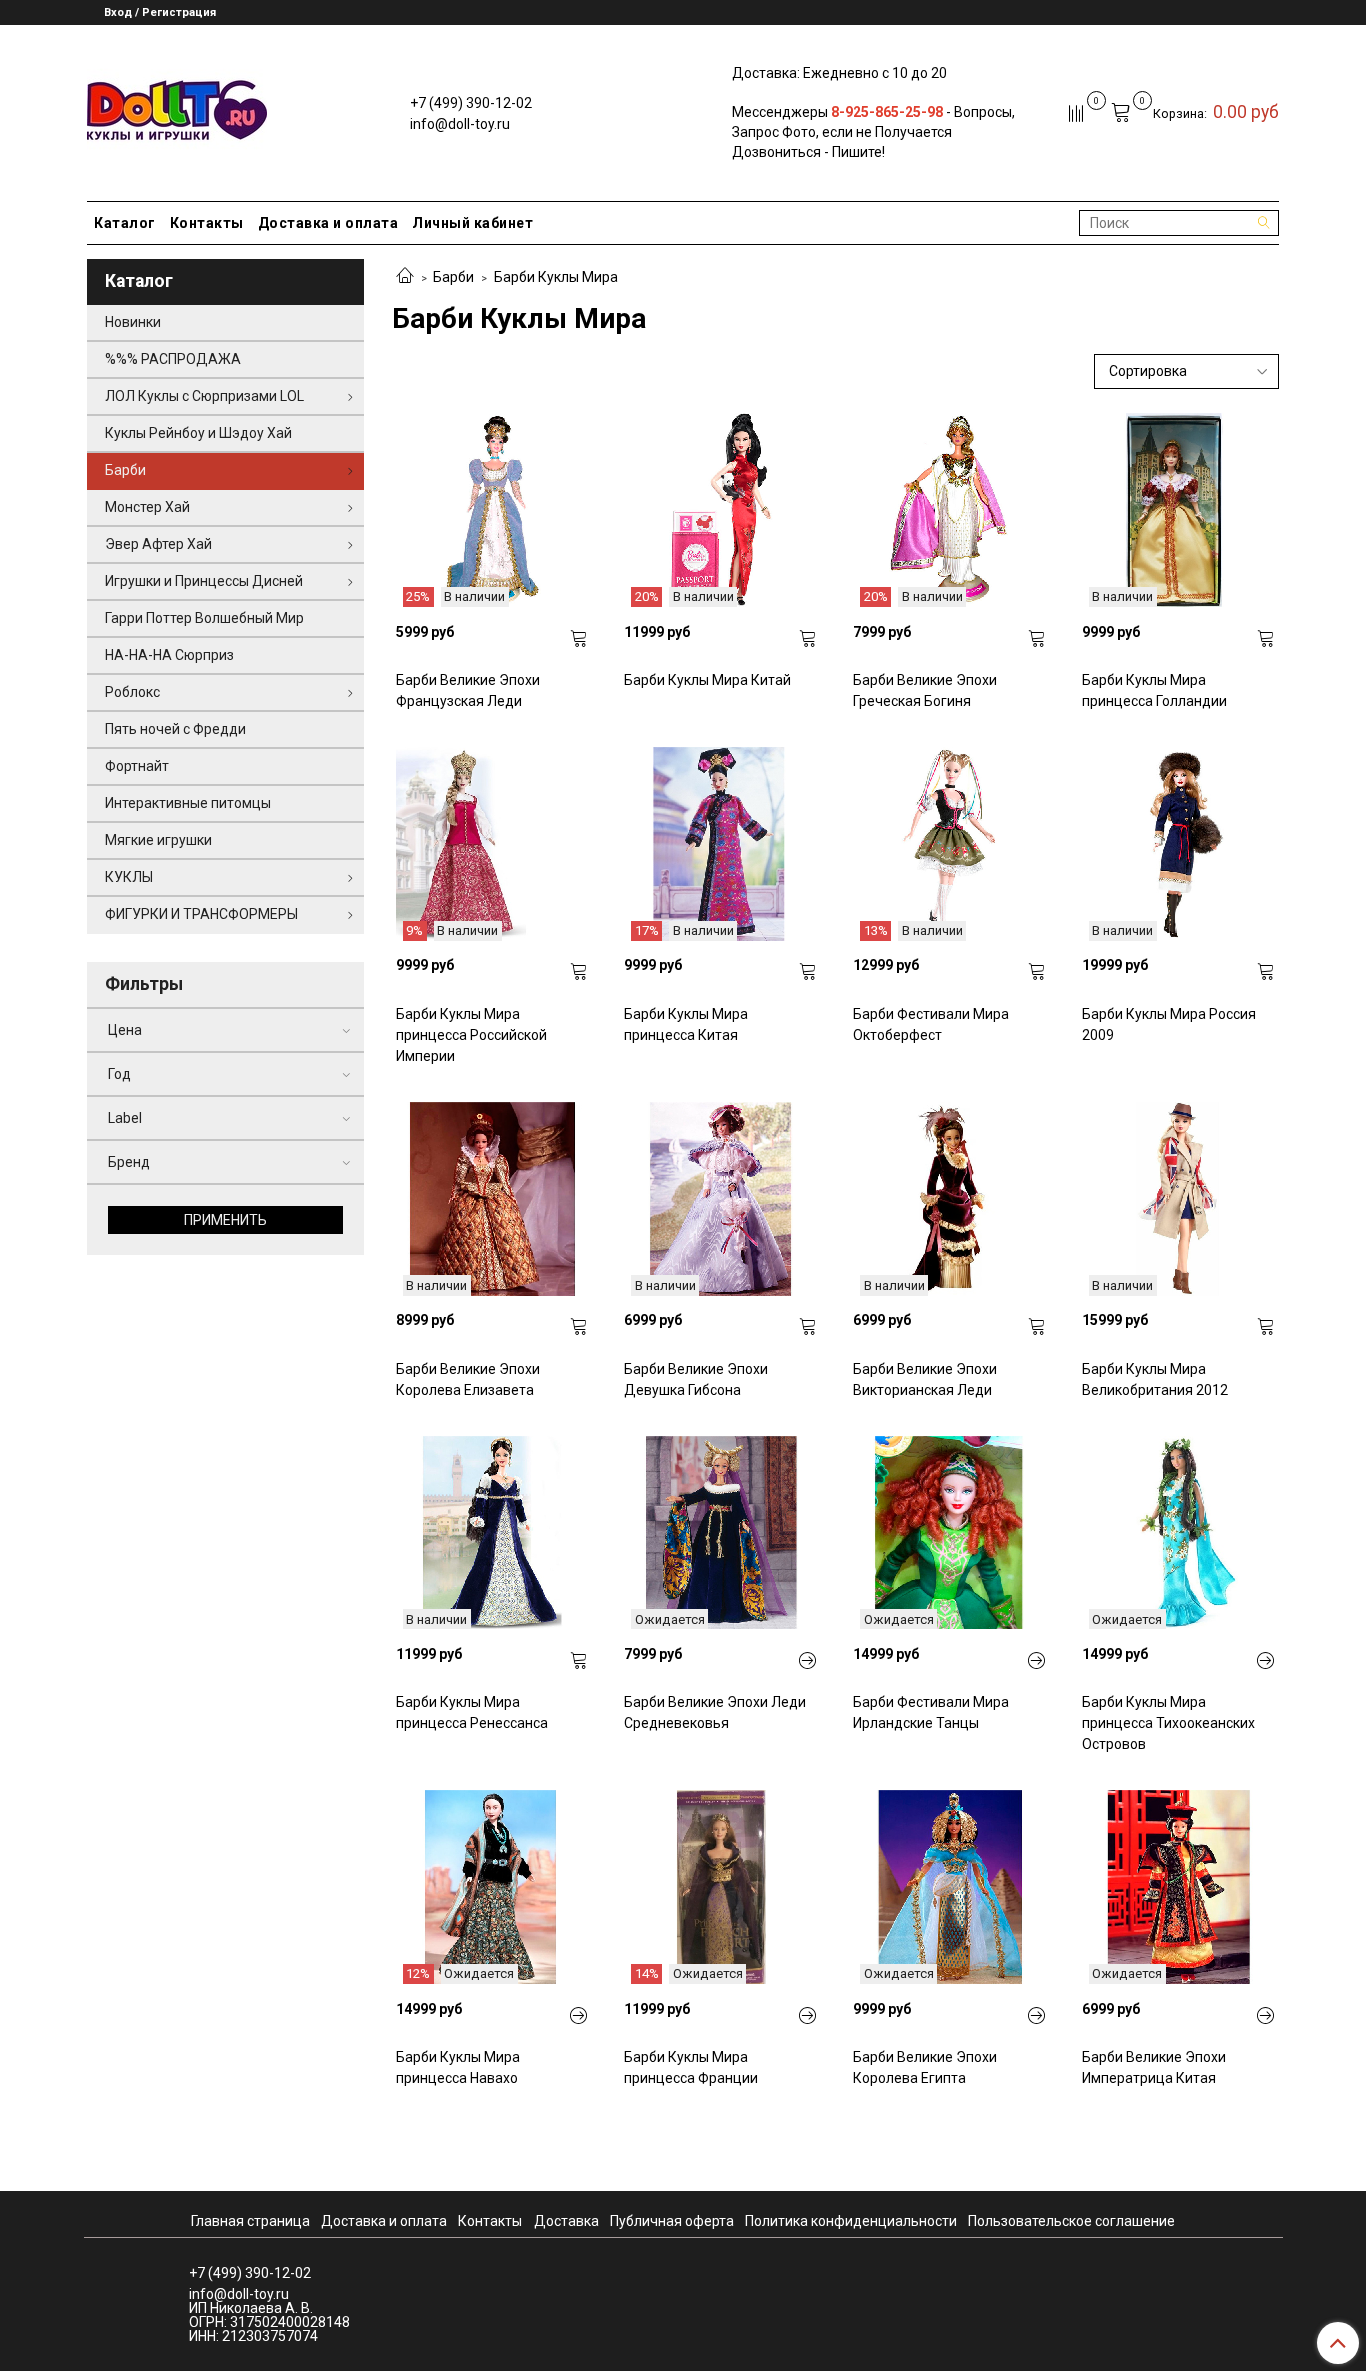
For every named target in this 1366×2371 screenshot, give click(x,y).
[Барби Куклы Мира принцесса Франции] (808, 2016)
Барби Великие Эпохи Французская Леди (468, 690)
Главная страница (250, 2221)
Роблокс (132, 692)
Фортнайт (137, 766)
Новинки (133, 322)
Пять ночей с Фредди (175, 729)
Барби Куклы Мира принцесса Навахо (458, 2067)
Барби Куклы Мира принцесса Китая (686, 1024)
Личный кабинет (472, 223)
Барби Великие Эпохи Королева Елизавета (468, 1379)
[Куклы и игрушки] (177, 108)
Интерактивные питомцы (188, 803)
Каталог (125, 223)
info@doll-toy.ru (460, 124)
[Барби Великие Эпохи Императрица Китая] (1266, 2016)
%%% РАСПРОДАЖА (173, 359)
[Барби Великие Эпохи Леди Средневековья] (808, 1661)
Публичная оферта (672, 2221)
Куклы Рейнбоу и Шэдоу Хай (198, 433)
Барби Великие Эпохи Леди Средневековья (715, 1712)
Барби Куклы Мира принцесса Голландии (1154, 690)
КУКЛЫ (129, 877)
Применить (225, 1220)
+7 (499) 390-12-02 (471, 103)
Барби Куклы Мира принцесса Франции (691, 2067)
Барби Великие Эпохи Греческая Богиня (925, 690)
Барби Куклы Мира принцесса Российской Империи (471, 1035)
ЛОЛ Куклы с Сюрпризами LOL (204, 396)
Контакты (207, 223)
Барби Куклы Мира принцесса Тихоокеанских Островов (1168, 1723)
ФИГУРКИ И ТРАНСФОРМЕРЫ (201, 914)
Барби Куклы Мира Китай (707, 680)
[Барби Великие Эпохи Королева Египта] (1037, 2016)
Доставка (566, 2221)
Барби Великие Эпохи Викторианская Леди (925, 1379)
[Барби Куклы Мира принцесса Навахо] (579, 2016)
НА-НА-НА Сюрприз (169, 655)
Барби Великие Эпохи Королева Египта (925, 2067)
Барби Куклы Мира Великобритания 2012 (1155, 1379)
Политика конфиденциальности (851, 2221)
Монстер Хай (147, 507)
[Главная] (405, 277)
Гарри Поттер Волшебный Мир (204, 618)
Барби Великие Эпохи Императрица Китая (1154, 2067)
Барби (453, 277)
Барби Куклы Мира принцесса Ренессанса (472, 1712)
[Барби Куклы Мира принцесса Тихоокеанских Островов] (1266, 1661)
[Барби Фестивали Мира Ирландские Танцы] (1037, 1661)
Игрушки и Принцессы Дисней (204, 581)
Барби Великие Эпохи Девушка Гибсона (696, 1379)
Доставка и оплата (328, 223)
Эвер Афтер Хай (158, 544)
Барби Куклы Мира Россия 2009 (1169, 1024)
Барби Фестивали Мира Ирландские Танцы (931, 1712)
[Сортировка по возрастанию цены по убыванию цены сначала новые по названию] (1187, 371)
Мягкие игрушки (158, 840)
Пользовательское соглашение (1071, 2221)
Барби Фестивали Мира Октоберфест (931, 1024)
